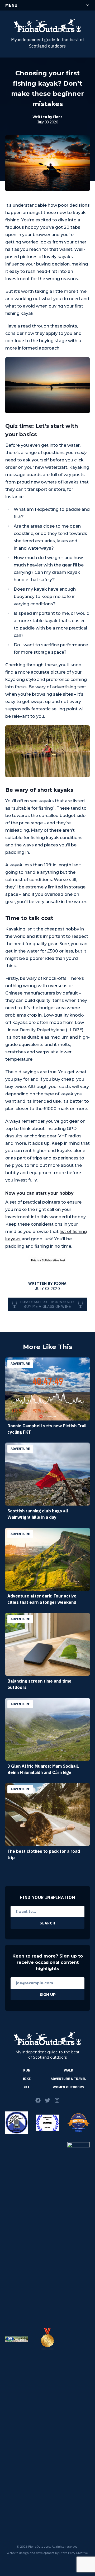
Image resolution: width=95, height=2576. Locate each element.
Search (47, 1923)
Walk (68, 2070)
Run (27, 2070)
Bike (27, 2079)
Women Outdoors (68, 2087)
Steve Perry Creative (73, 2553)
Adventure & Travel (68, 2079)
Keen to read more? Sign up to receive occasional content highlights (48, 1962)
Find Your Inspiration (47, 1897)
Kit (27, 2087)
